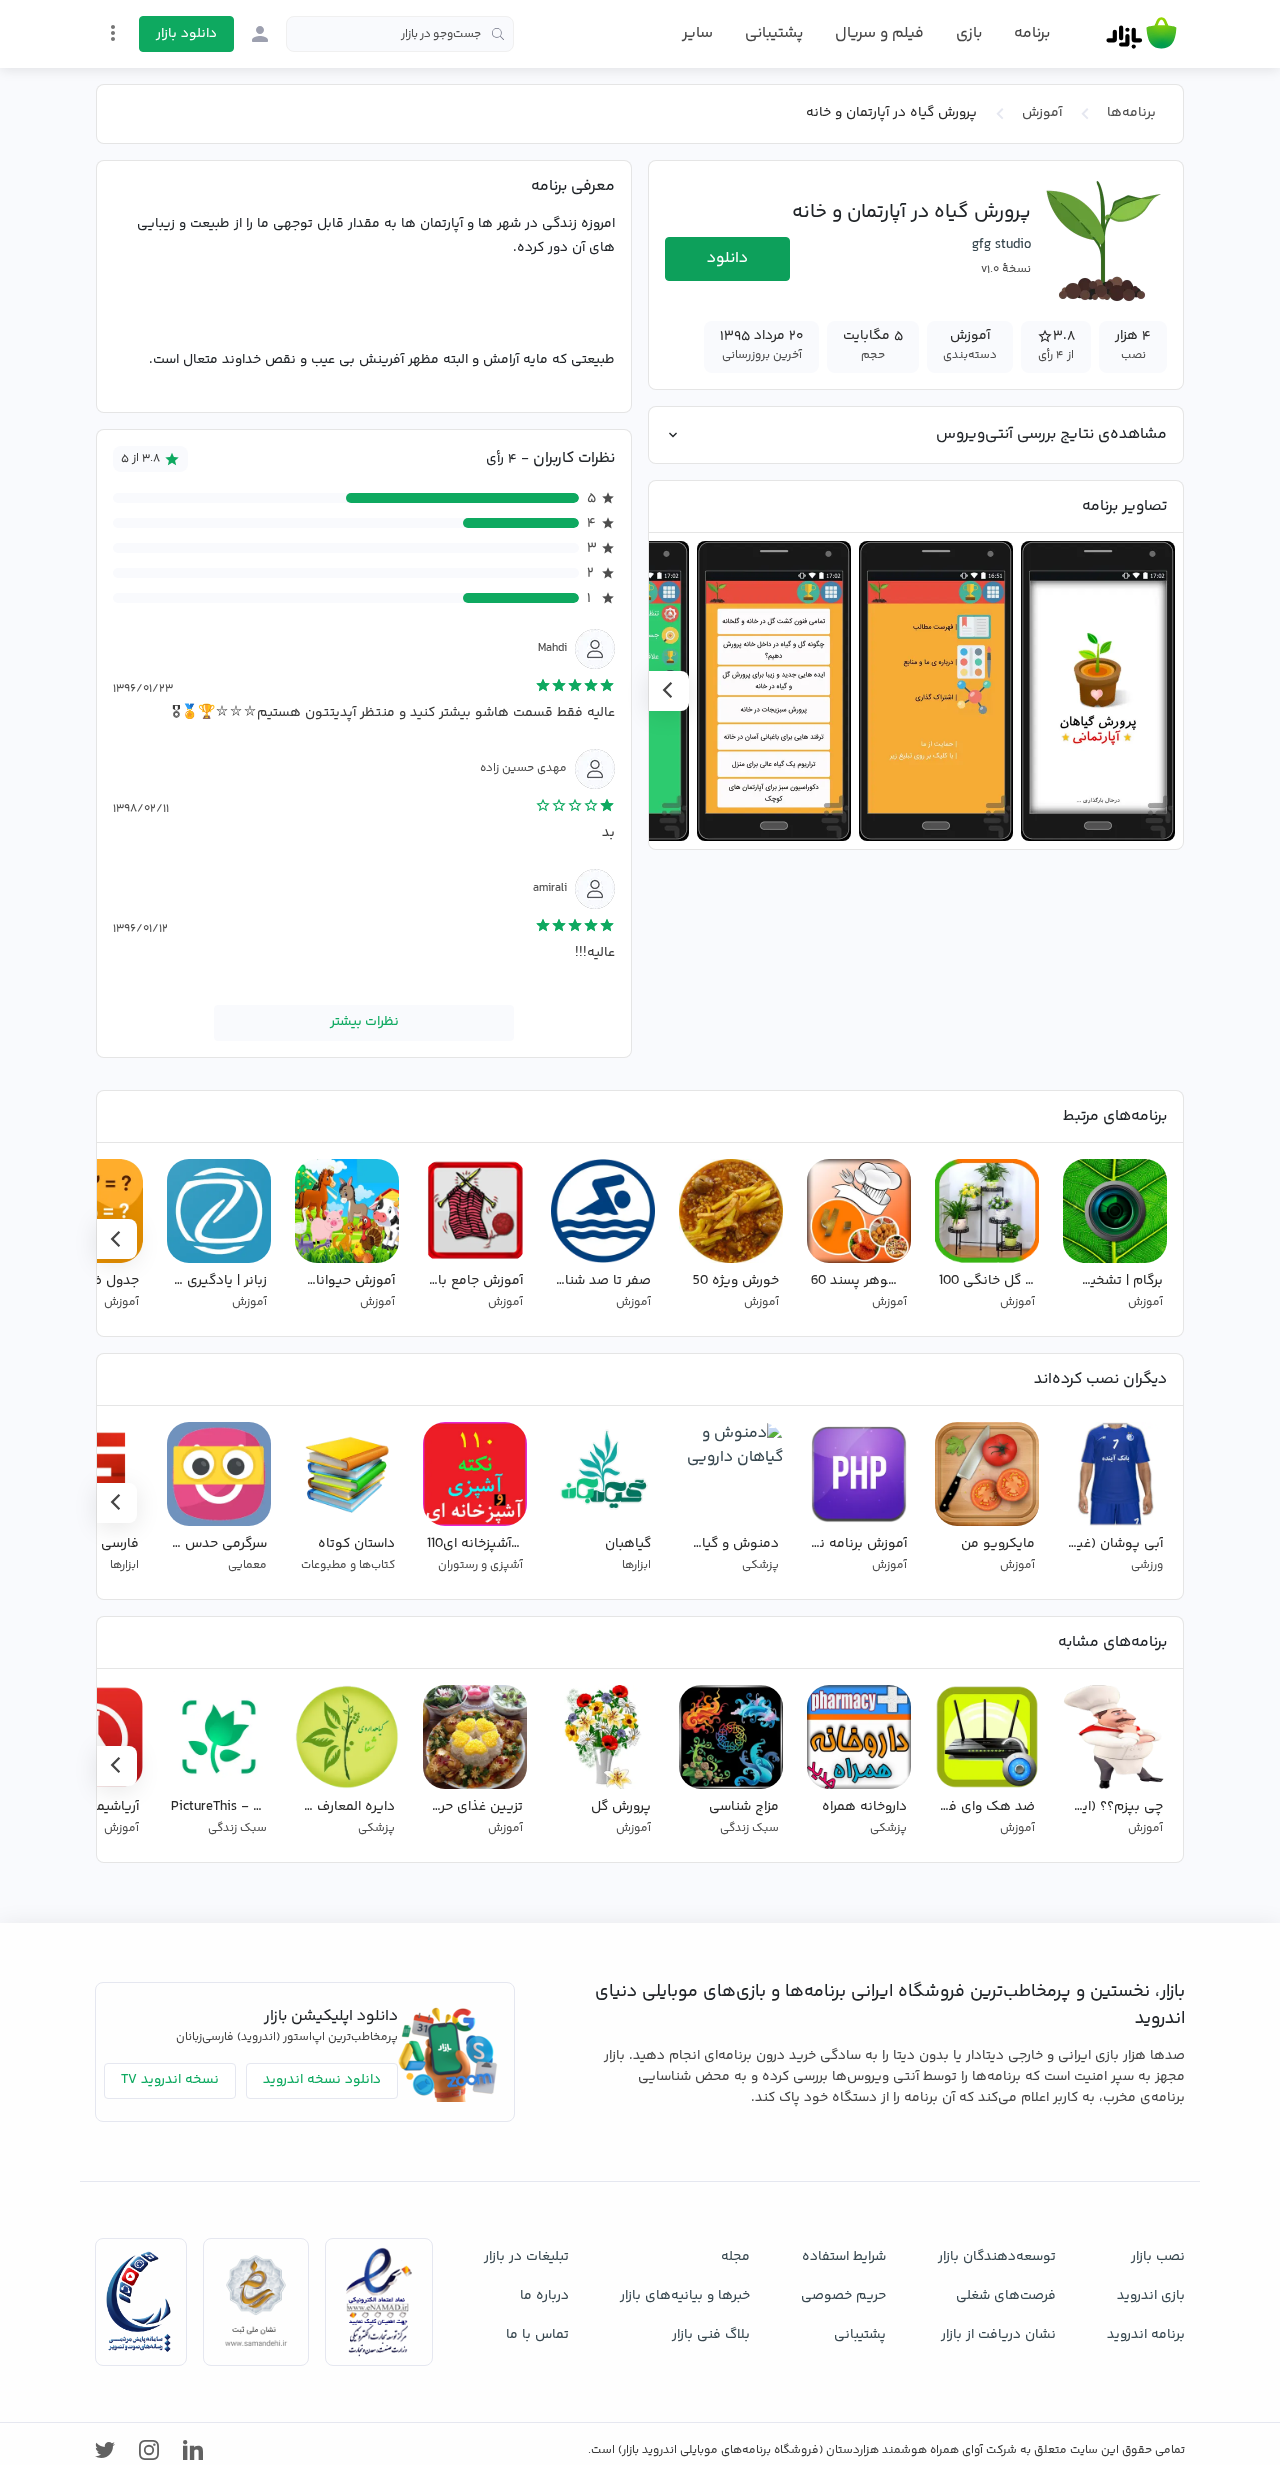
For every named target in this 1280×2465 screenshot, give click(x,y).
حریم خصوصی (843, 2296)
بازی (969, 34)
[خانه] (1141, 34)
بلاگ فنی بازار (711, 2335)
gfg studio (1001, 245)
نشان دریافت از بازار (998, 2335)
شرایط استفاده (844, 2257)
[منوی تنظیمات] (113, 33)
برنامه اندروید (1146, 2335)
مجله (735, 2257)
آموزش (1042, 113)
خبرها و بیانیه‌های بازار (685, 2296)
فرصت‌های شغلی (1006, 2296)
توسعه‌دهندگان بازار (997, 2257)
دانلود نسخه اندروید (322, 2080)
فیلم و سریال (879, 33)
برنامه (1032, 34)
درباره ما (544, 2296)
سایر (697, 34)
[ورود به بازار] (260, 34)
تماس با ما (537, 2335)
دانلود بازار (186, 34)
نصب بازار (1158, 2257)
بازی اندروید (1151, 2296)
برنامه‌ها (1131, 113)
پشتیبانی (774, 33)
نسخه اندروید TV (170, 2080)
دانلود (727, 258)
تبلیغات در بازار (526, 2257)
